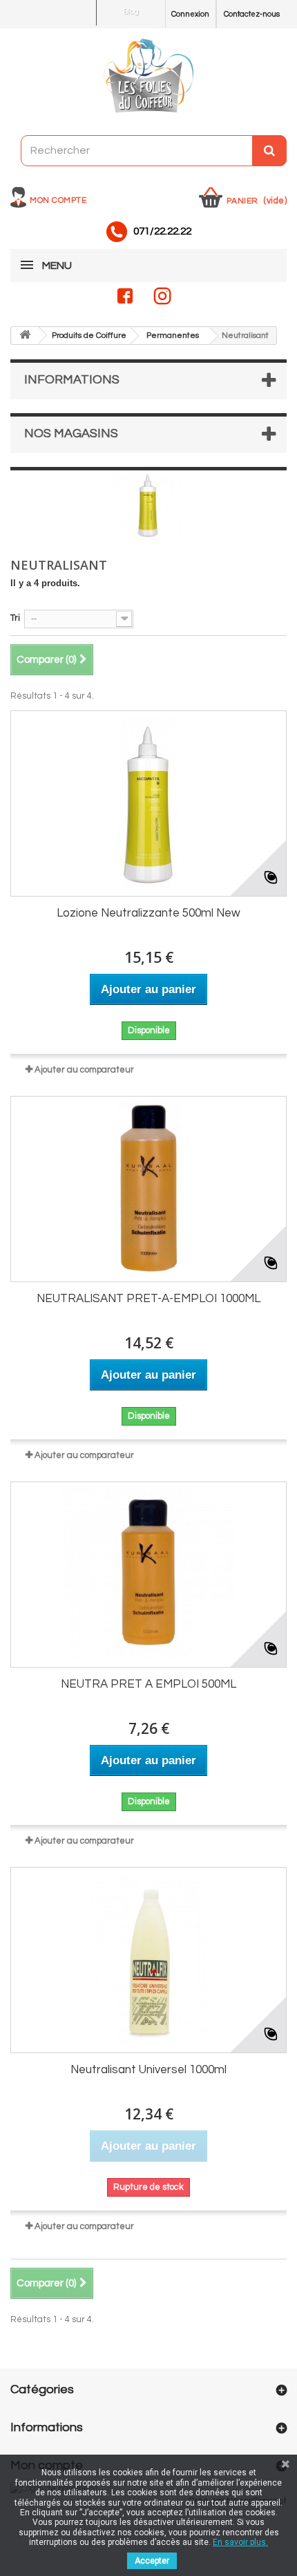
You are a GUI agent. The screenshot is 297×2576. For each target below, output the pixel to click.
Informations (72, 380)
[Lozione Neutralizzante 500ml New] (148, 803)
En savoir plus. (240, 2542)
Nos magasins (71, 433)
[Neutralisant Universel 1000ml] (148, 1960)
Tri (15, 618)
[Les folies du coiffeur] (148, 77)
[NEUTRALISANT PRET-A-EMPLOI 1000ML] (148, 1189)
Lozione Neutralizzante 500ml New (148, 913)
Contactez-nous (252, 14)
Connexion (190, 14)
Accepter (152, 2561)
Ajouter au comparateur (84, 1070)
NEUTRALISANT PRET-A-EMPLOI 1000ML (148, 1299)
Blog (131, 11)
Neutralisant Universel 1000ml (148, 2070)
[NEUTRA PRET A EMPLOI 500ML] (148, 1575)
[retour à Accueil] (25, 336)
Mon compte (58, 200)
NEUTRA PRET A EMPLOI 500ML (148, 1684)
